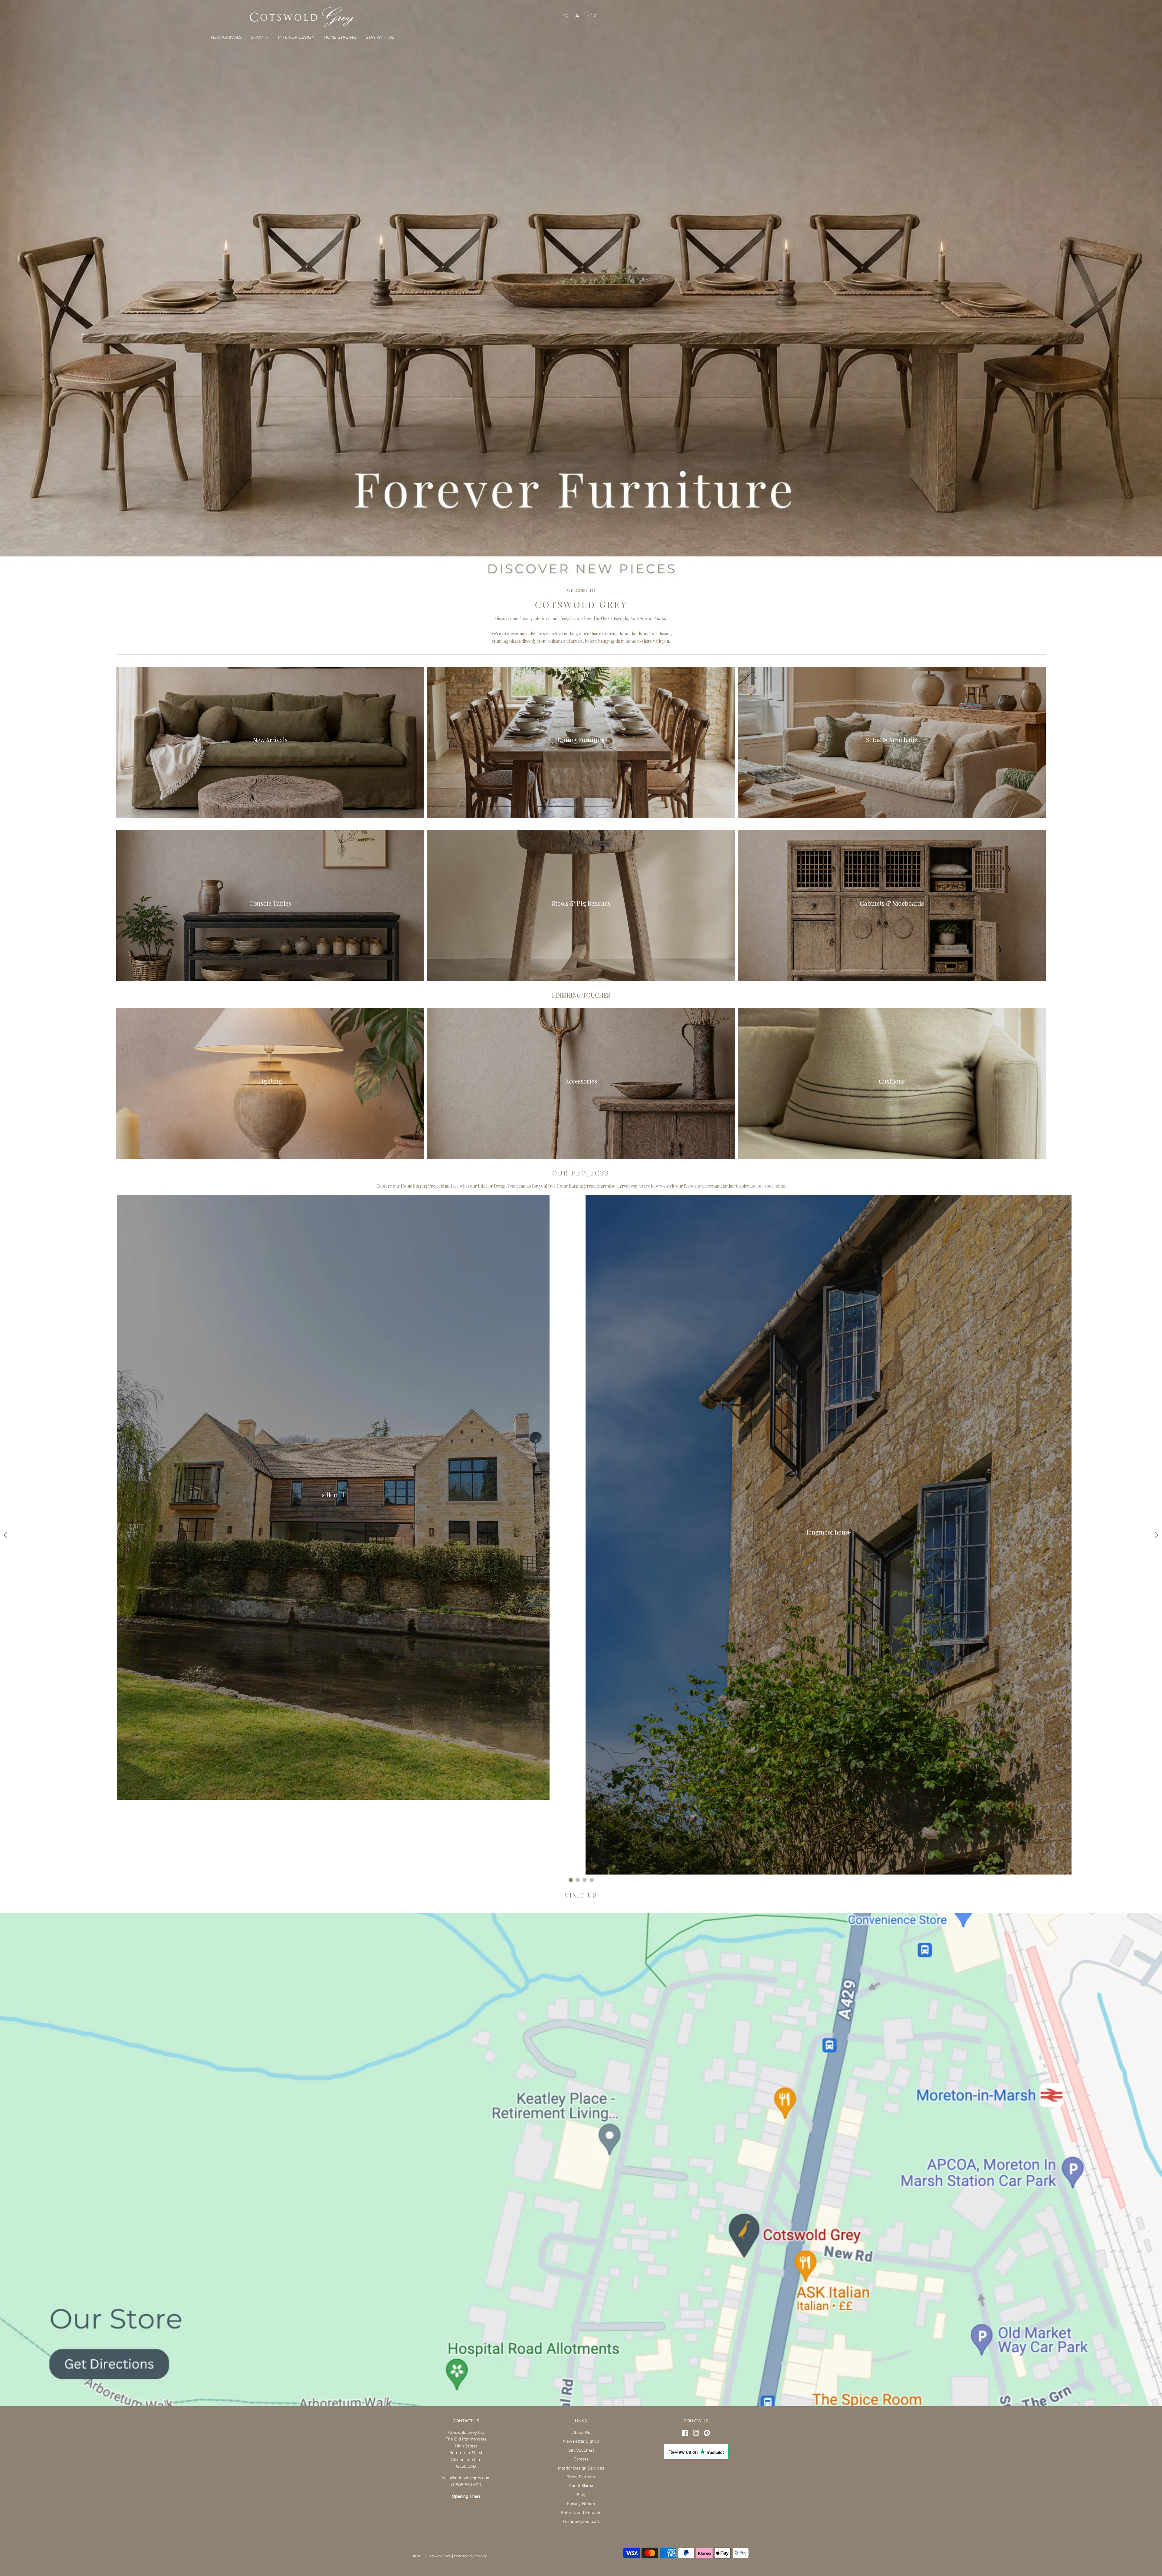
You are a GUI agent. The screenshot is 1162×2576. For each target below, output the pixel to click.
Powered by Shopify (470, 2556)
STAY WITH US (380, 37)
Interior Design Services (581, 2468)
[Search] (566, 16)
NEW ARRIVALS (226, 37)
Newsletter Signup (581, 2441)
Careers (581, 2459)
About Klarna (581, 2486)
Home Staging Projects (422, 1186)
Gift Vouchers (581, 2450)
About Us (581, 2432)
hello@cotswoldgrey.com (466, 2478)
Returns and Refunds (581, 2513)
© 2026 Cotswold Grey (432, 2556)
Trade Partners (581, 2477)
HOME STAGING (340, 37)
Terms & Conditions (581, 2521)
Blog (581, 2495)
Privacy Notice (581, 2504)
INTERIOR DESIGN (296, 37)
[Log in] (577, 16)
